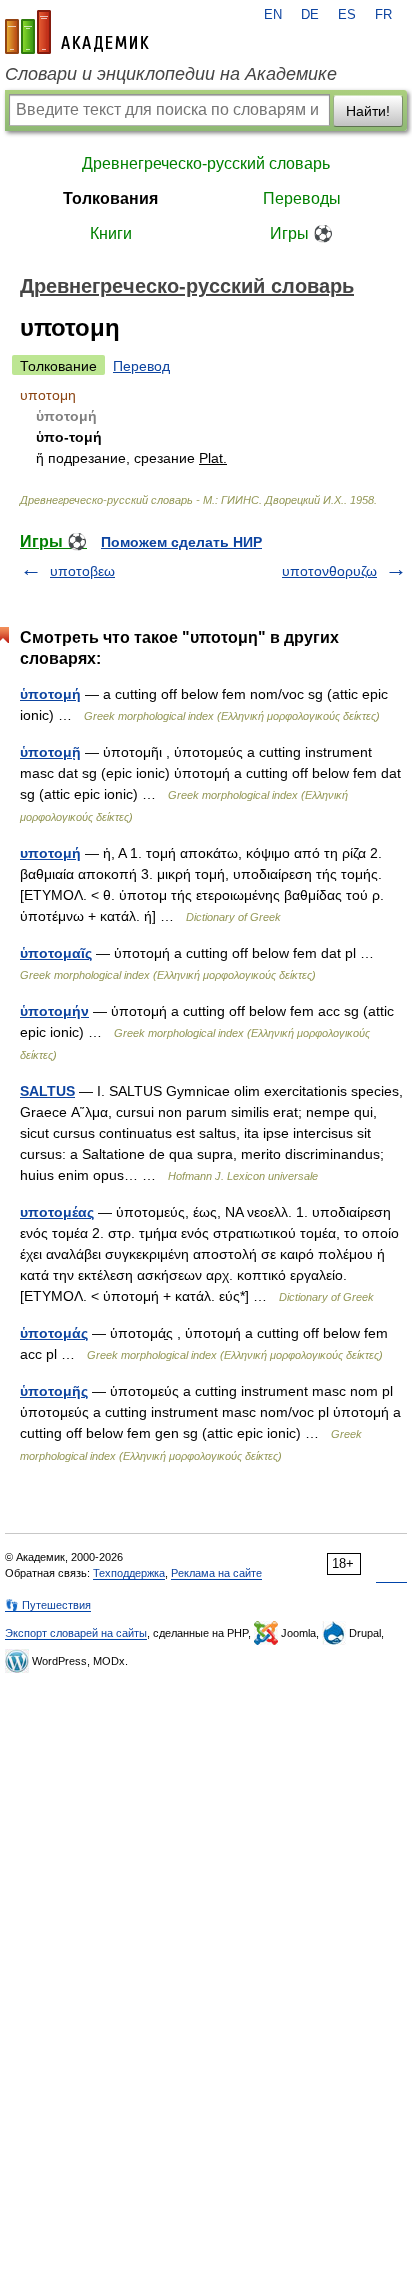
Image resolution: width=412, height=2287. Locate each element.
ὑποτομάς (54, 1333)
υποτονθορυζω (329, 571)
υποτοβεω (82, 571)
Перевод (141, 366)
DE (310, 15)
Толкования (110, 198)
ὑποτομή (50, 694)
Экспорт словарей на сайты (76, 1633)
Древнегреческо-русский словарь (206, 163)
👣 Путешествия (48, 1605)
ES (347, 15)
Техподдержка (129, 1573)
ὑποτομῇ (50, 752)
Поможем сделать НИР (181, 542)
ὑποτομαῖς (56, 953)
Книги (111, 233)
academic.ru (77, 32)
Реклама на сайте (216, 1573)
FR (383, 15)
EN (273, 15)
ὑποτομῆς (54, 1391)
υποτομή (50, 853)
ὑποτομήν (54, 1011)
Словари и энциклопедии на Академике (171, 74)
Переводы (302, 198)
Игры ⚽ (301, 233)
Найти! (368, 111)
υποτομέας (57, 1212)
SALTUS (47, 1091)
